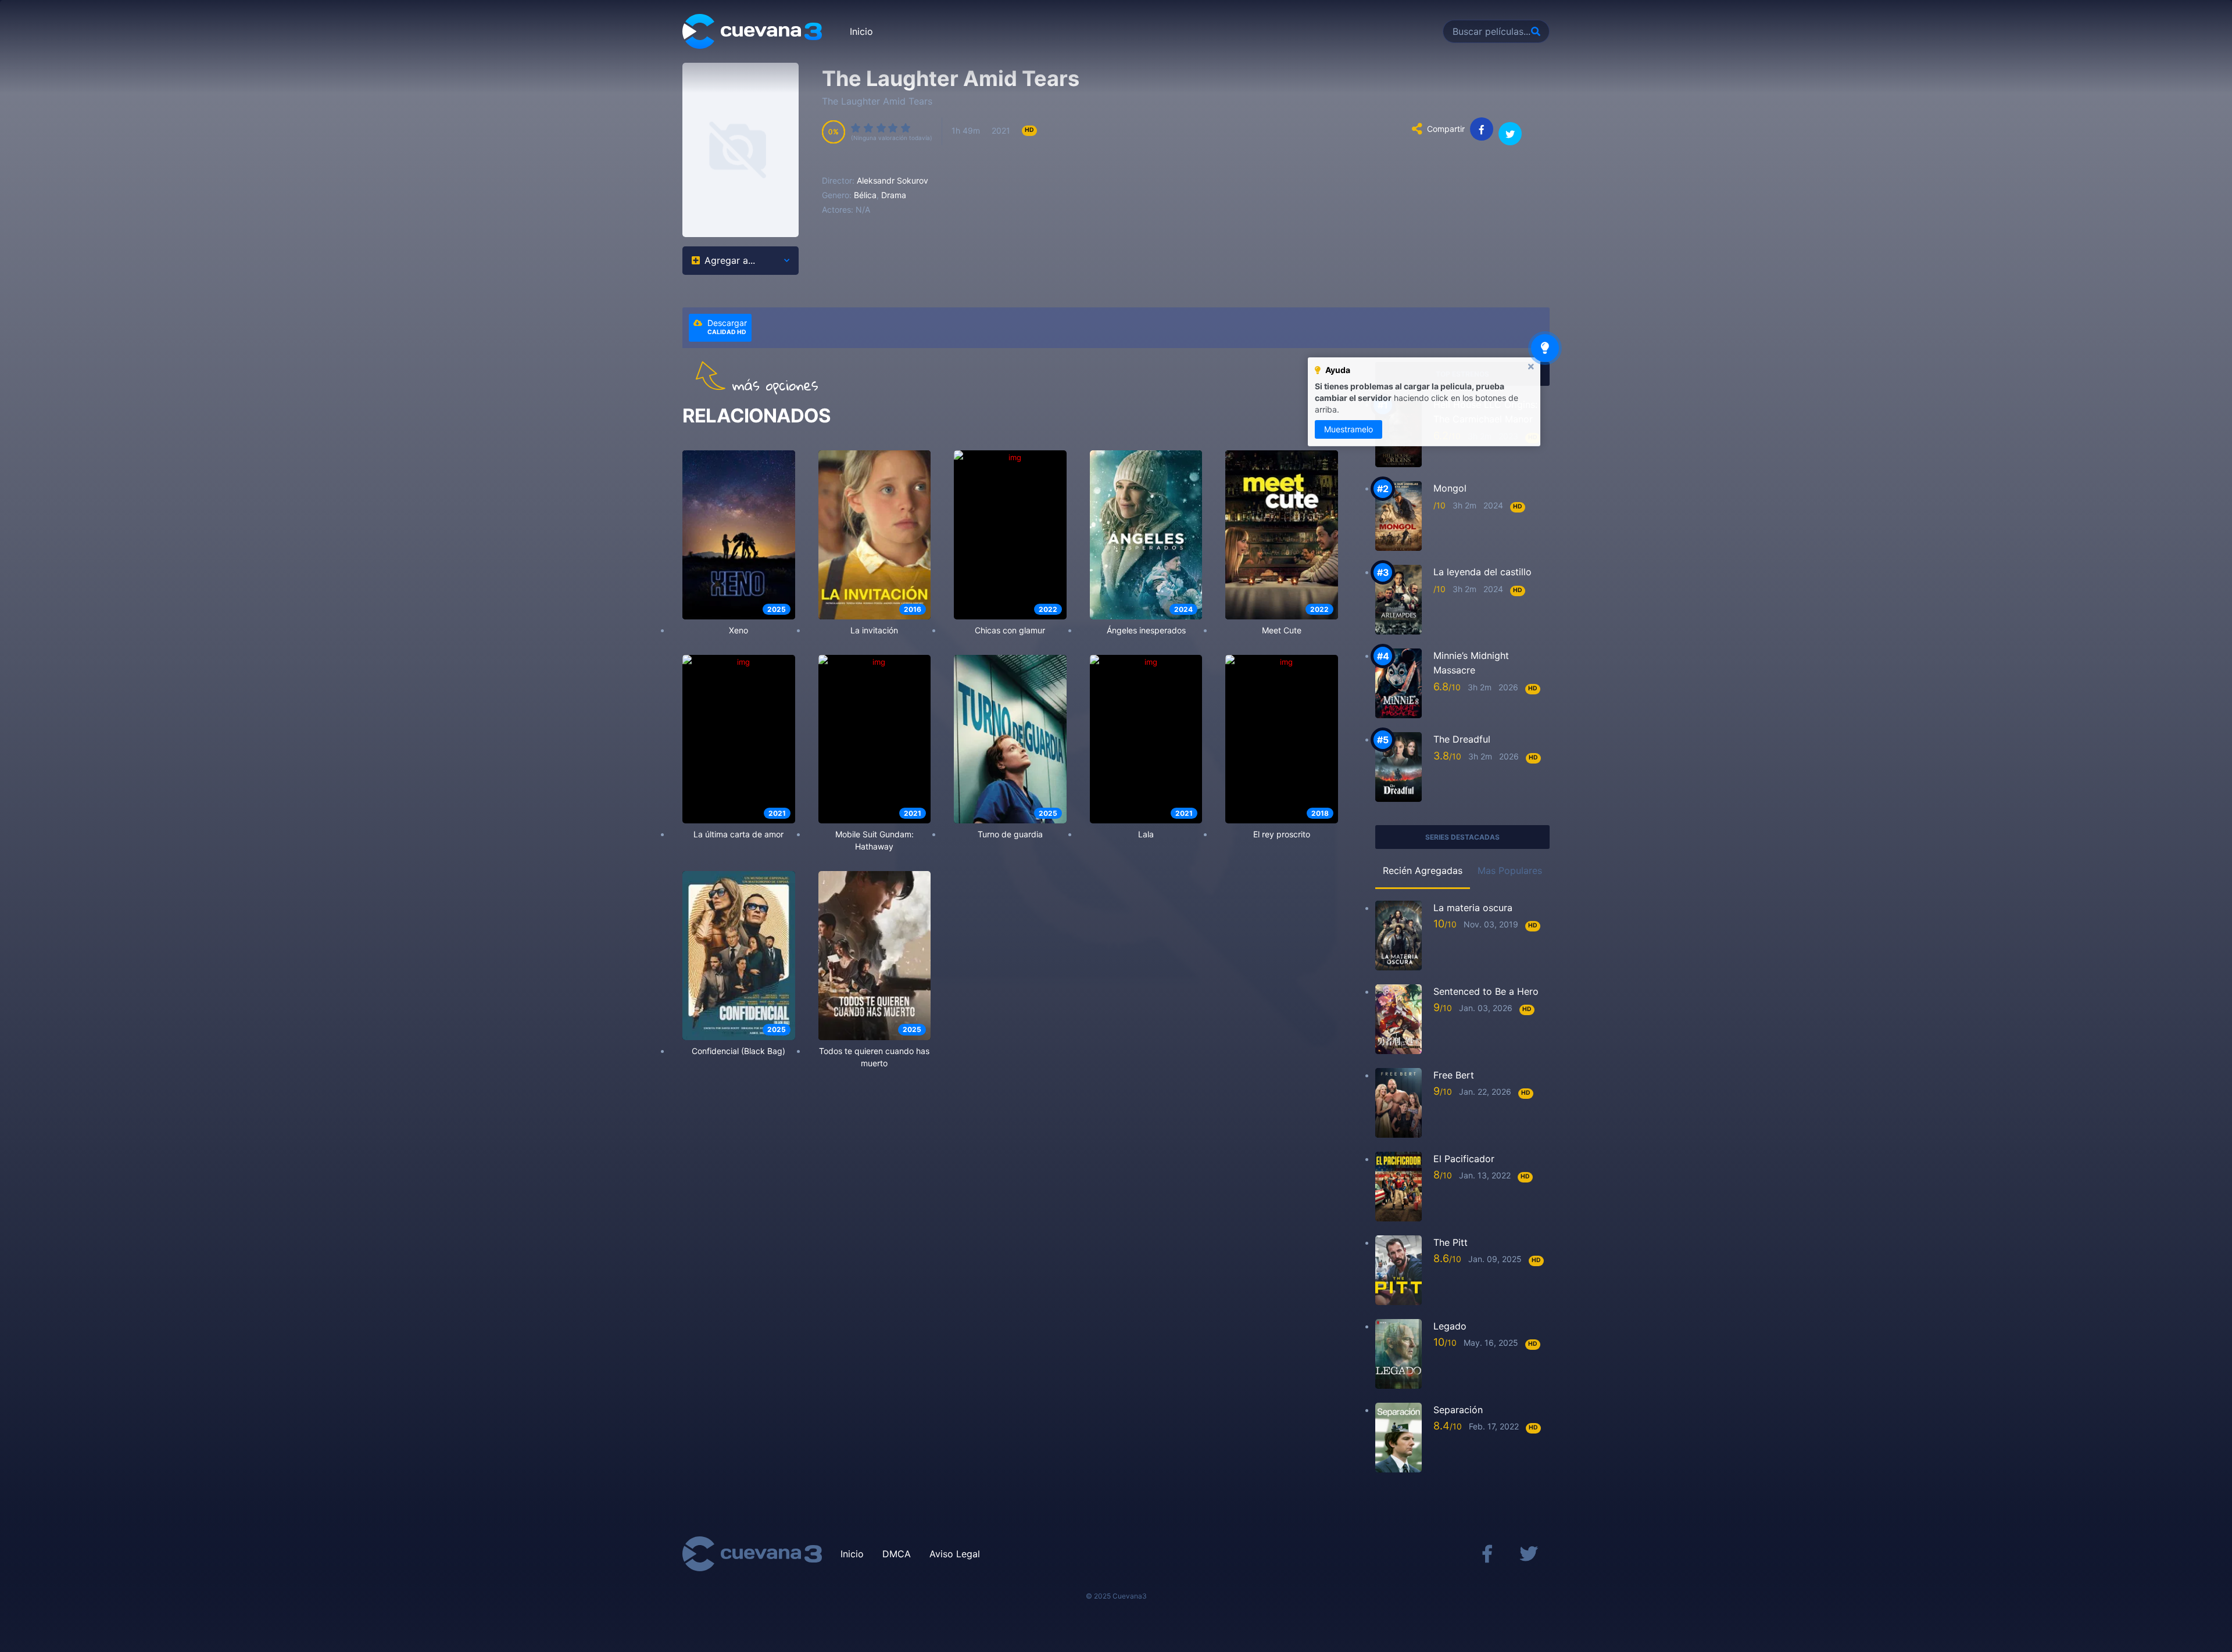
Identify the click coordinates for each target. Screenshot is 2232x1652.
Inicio (861, 31)
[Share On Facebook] (1482, 129)
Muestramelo (1348, 429)
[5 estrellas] (906, 128)
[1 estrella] (856, 128)
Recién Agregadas (1423, 870)
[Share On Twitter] (1510, 134)
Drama (894, 195)
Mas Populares (1510, 870)
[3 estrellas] (882, 128)
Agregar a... (730, 260)
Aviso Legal (955, 1554)
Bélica (865, 195)
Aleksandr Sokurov (893, 180)
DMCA (897, 1554)
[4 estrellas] (893, 128)
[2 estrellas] (869, 128)
